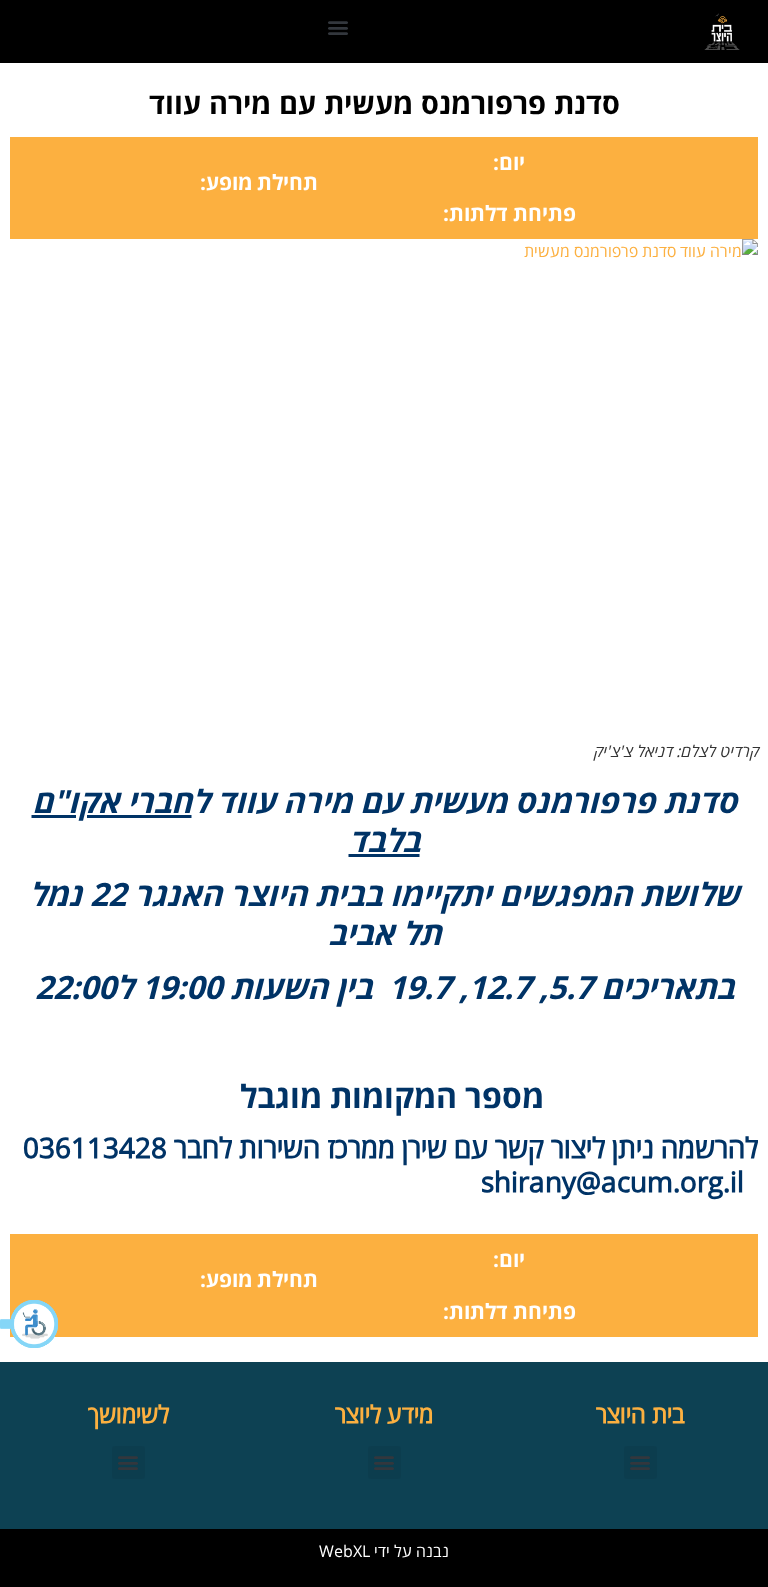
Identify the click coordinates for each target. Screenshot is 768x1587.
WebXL (344, 1551)
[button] (30, 1324)
